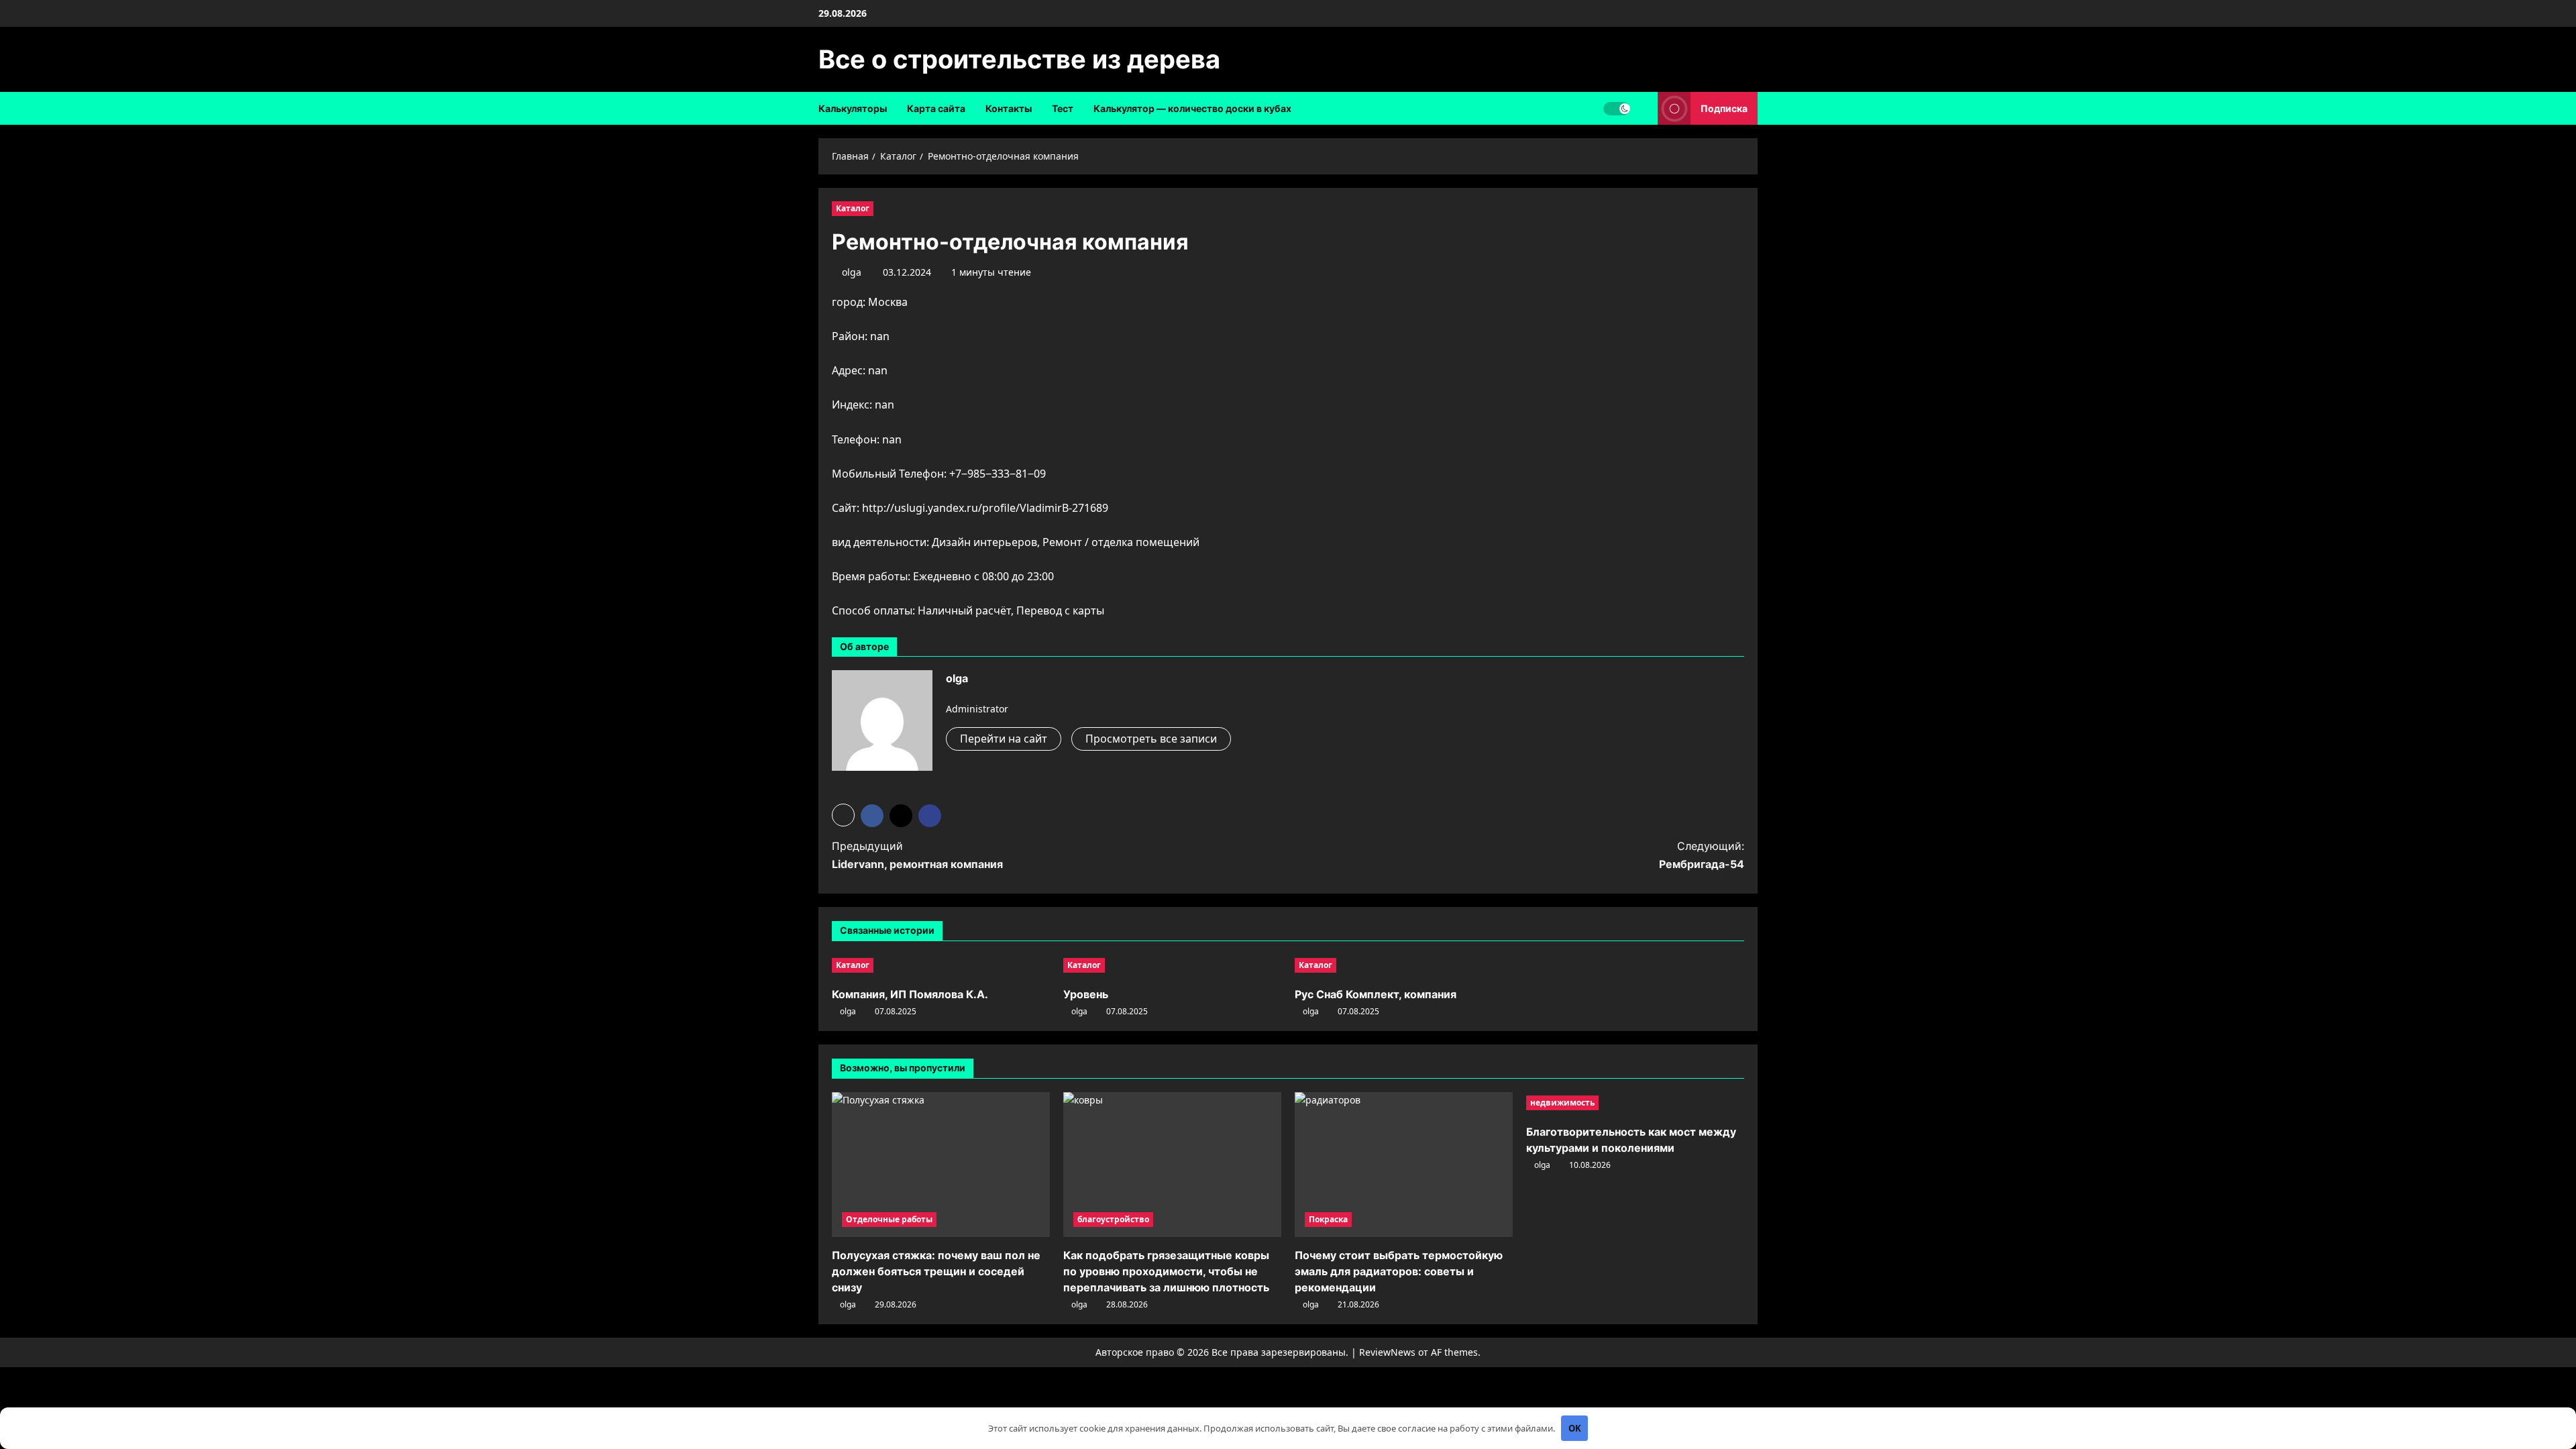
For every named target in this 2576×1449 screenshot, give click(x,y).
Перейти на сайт (1004, 739)
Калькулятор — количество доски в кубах (1192, 108)
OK (1575, 1428)
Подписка (1724, 108)
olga (852, 272)
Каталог (853, 208)
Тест (1063, 108)
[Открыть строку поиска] (1644, 108)
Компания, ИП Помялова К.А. (910, 994)
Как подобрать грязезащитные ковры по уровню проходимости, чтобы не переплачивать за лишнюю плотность (1166, 1271)
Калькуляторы (853, 108)
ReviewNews (1387, 1352)
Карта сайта (936, 108)
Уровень (1086, 994)
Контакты (1009, 108)
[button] (843, 815)
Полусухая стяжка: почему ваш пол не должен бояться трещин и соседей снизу (936, 1271)
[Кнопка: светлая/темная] (1617, 109)
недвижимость (1562, 1103)
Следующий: (1702, 855)
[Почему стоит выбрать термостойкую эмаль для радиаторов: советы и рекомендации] (1404, 1165)
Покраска (1328, 1219)
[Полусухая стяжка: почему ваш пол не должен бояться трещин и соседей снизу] (941, 1165)
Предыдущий (917, 855)
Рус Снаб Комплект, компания (1376, 994)
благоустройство (1113, 1219)
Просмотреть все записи (1151, 739)
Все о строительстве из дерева (1019, 59)
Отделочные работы (889, 1219)
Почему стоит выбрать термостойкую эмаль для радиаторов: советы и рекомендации (1399, 1271)
